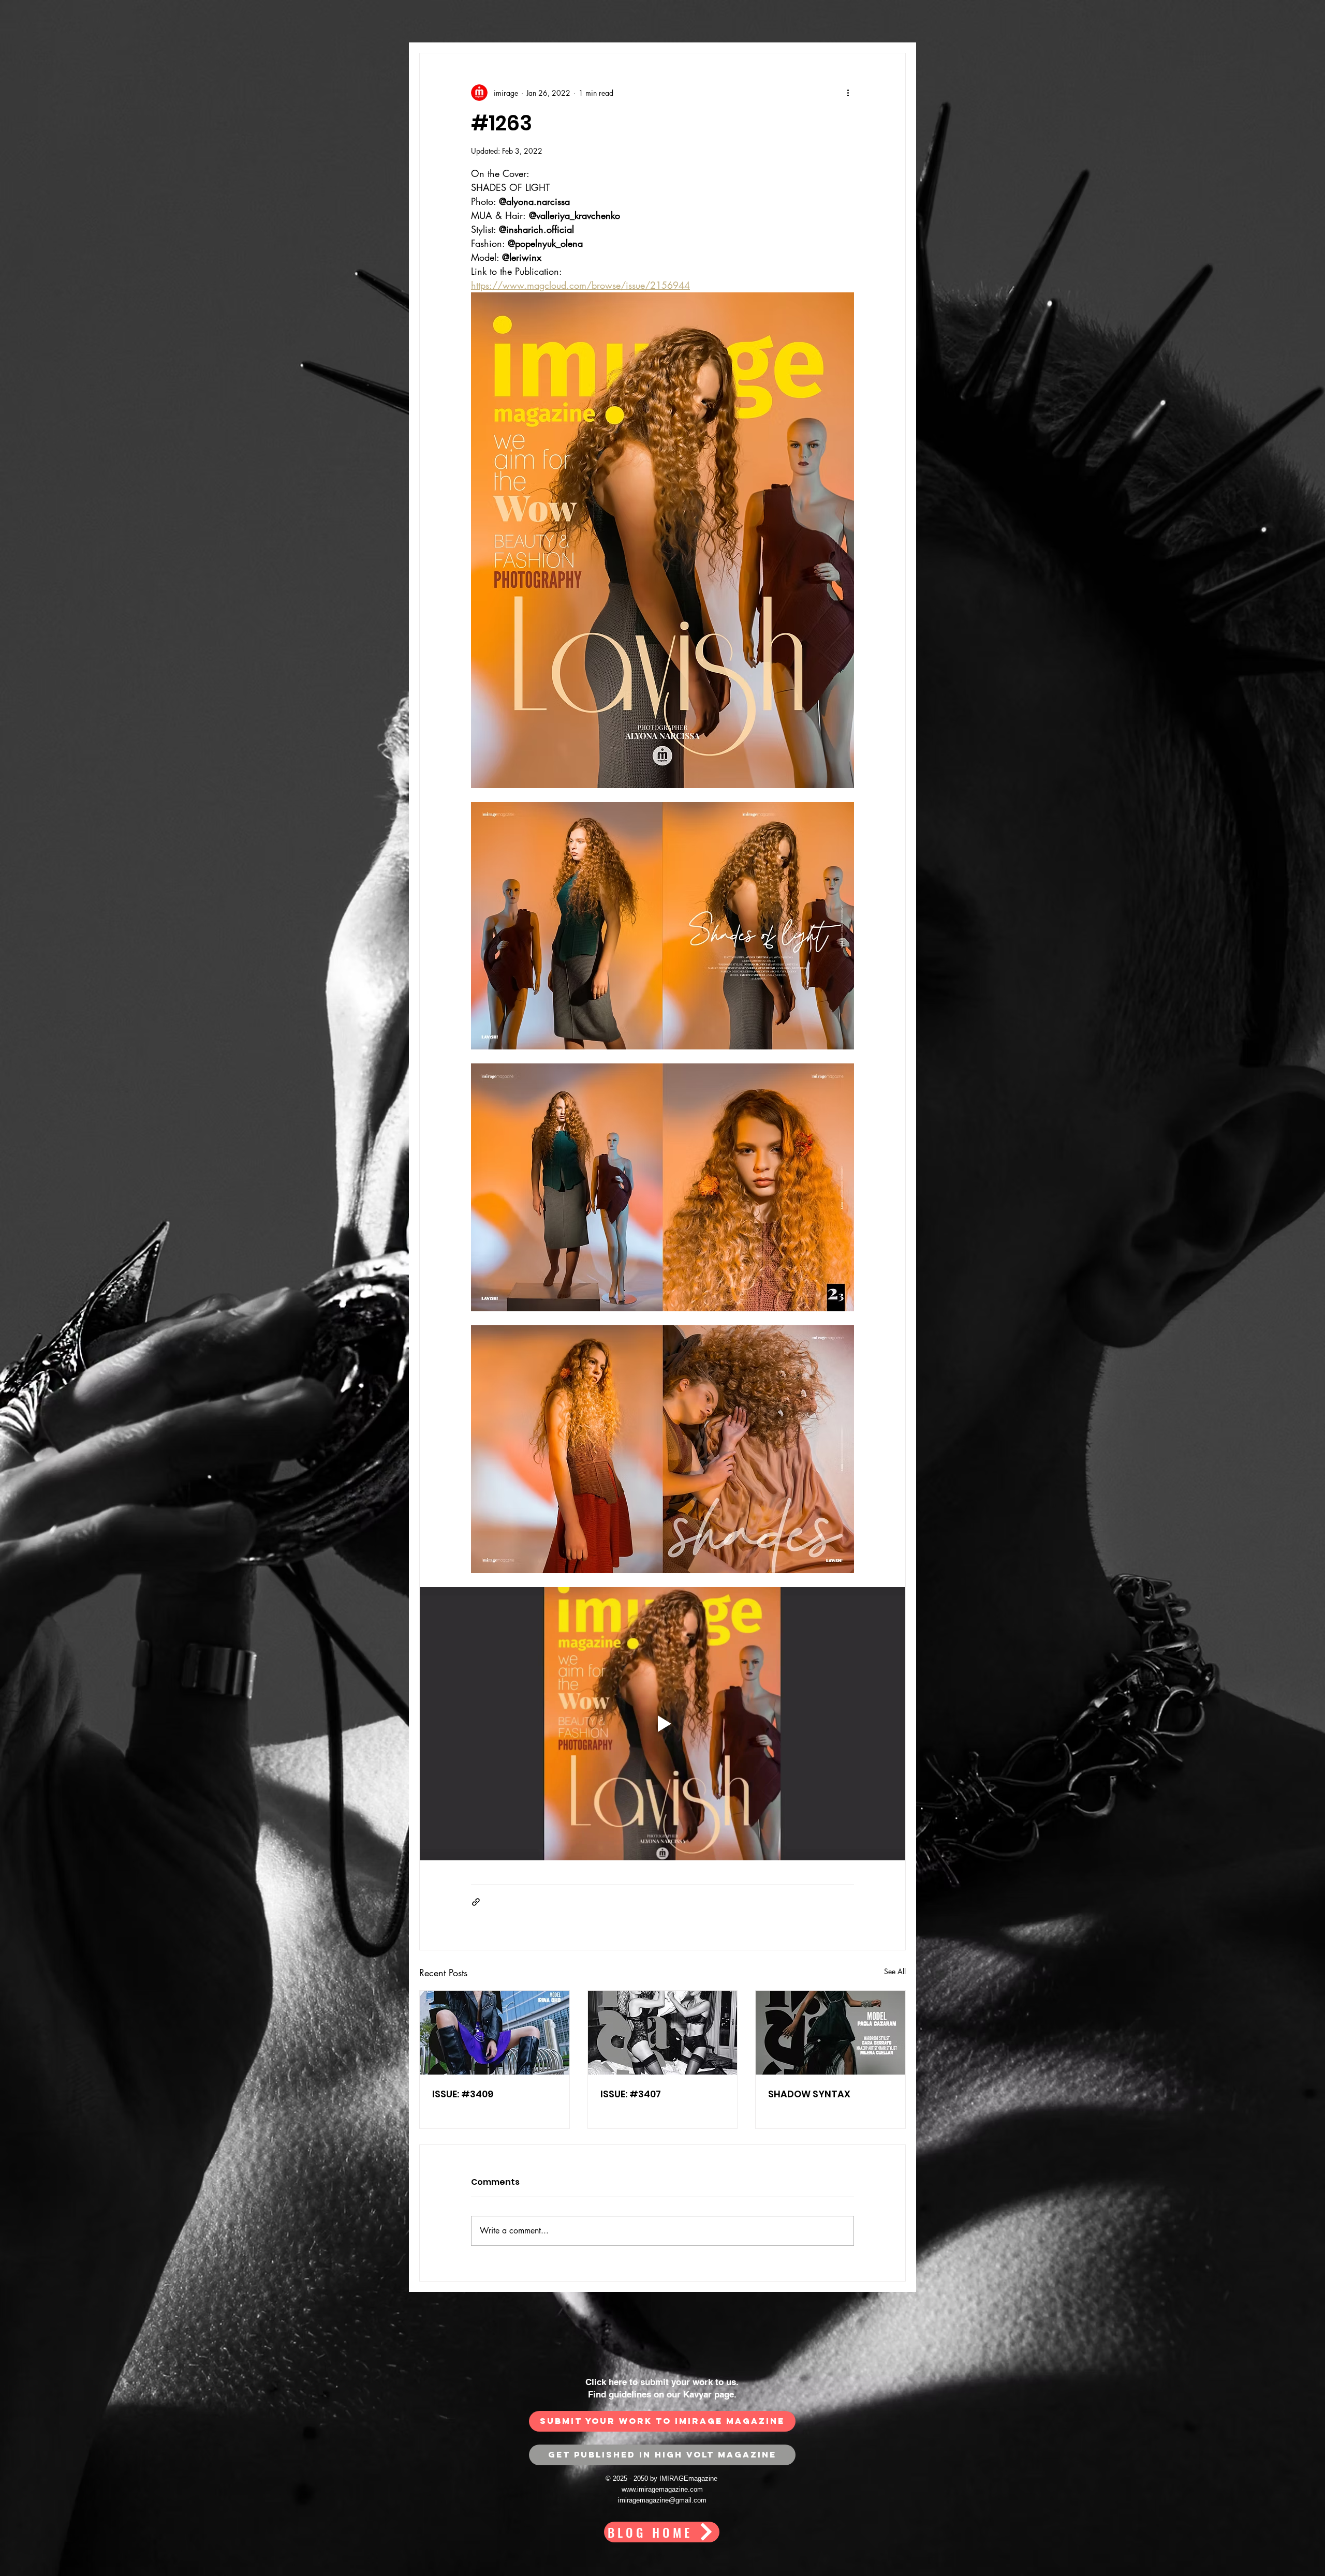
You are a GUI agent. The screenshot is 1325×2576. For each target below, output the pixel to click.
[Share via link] (476, 1902)
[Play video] (662, 1724)
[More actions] (848, 93)
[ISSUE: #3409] (495, 2033)
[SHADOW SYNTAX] (830, 2033)
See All (895, 1971)
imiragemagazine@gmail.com (662, 2500)
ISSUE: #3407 (631, 2094)
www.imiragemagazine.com (662, 2489)
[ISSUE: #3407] (663, 2033)
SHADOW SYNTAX (809, 2094)
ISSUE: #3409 (463, 2094)
